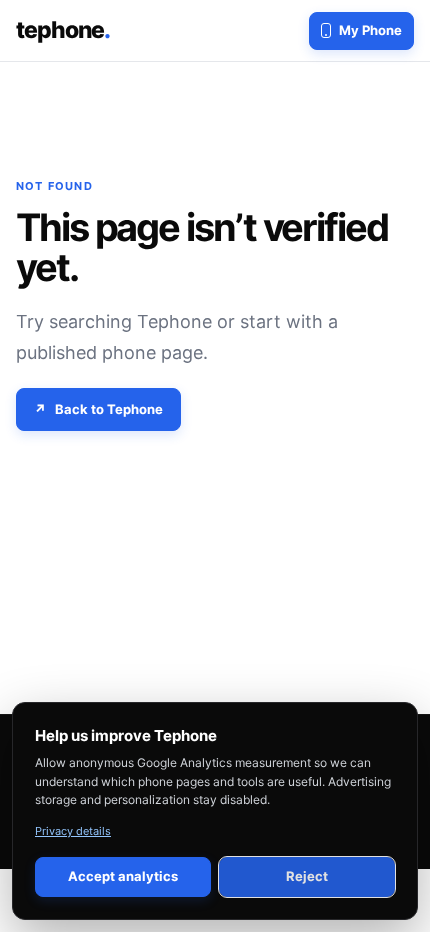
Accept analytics (123, 876)
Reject (307, 876)
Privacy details (73, 831)
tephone (63, 30)
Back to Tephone (109, 409)
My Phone (370, 30)
